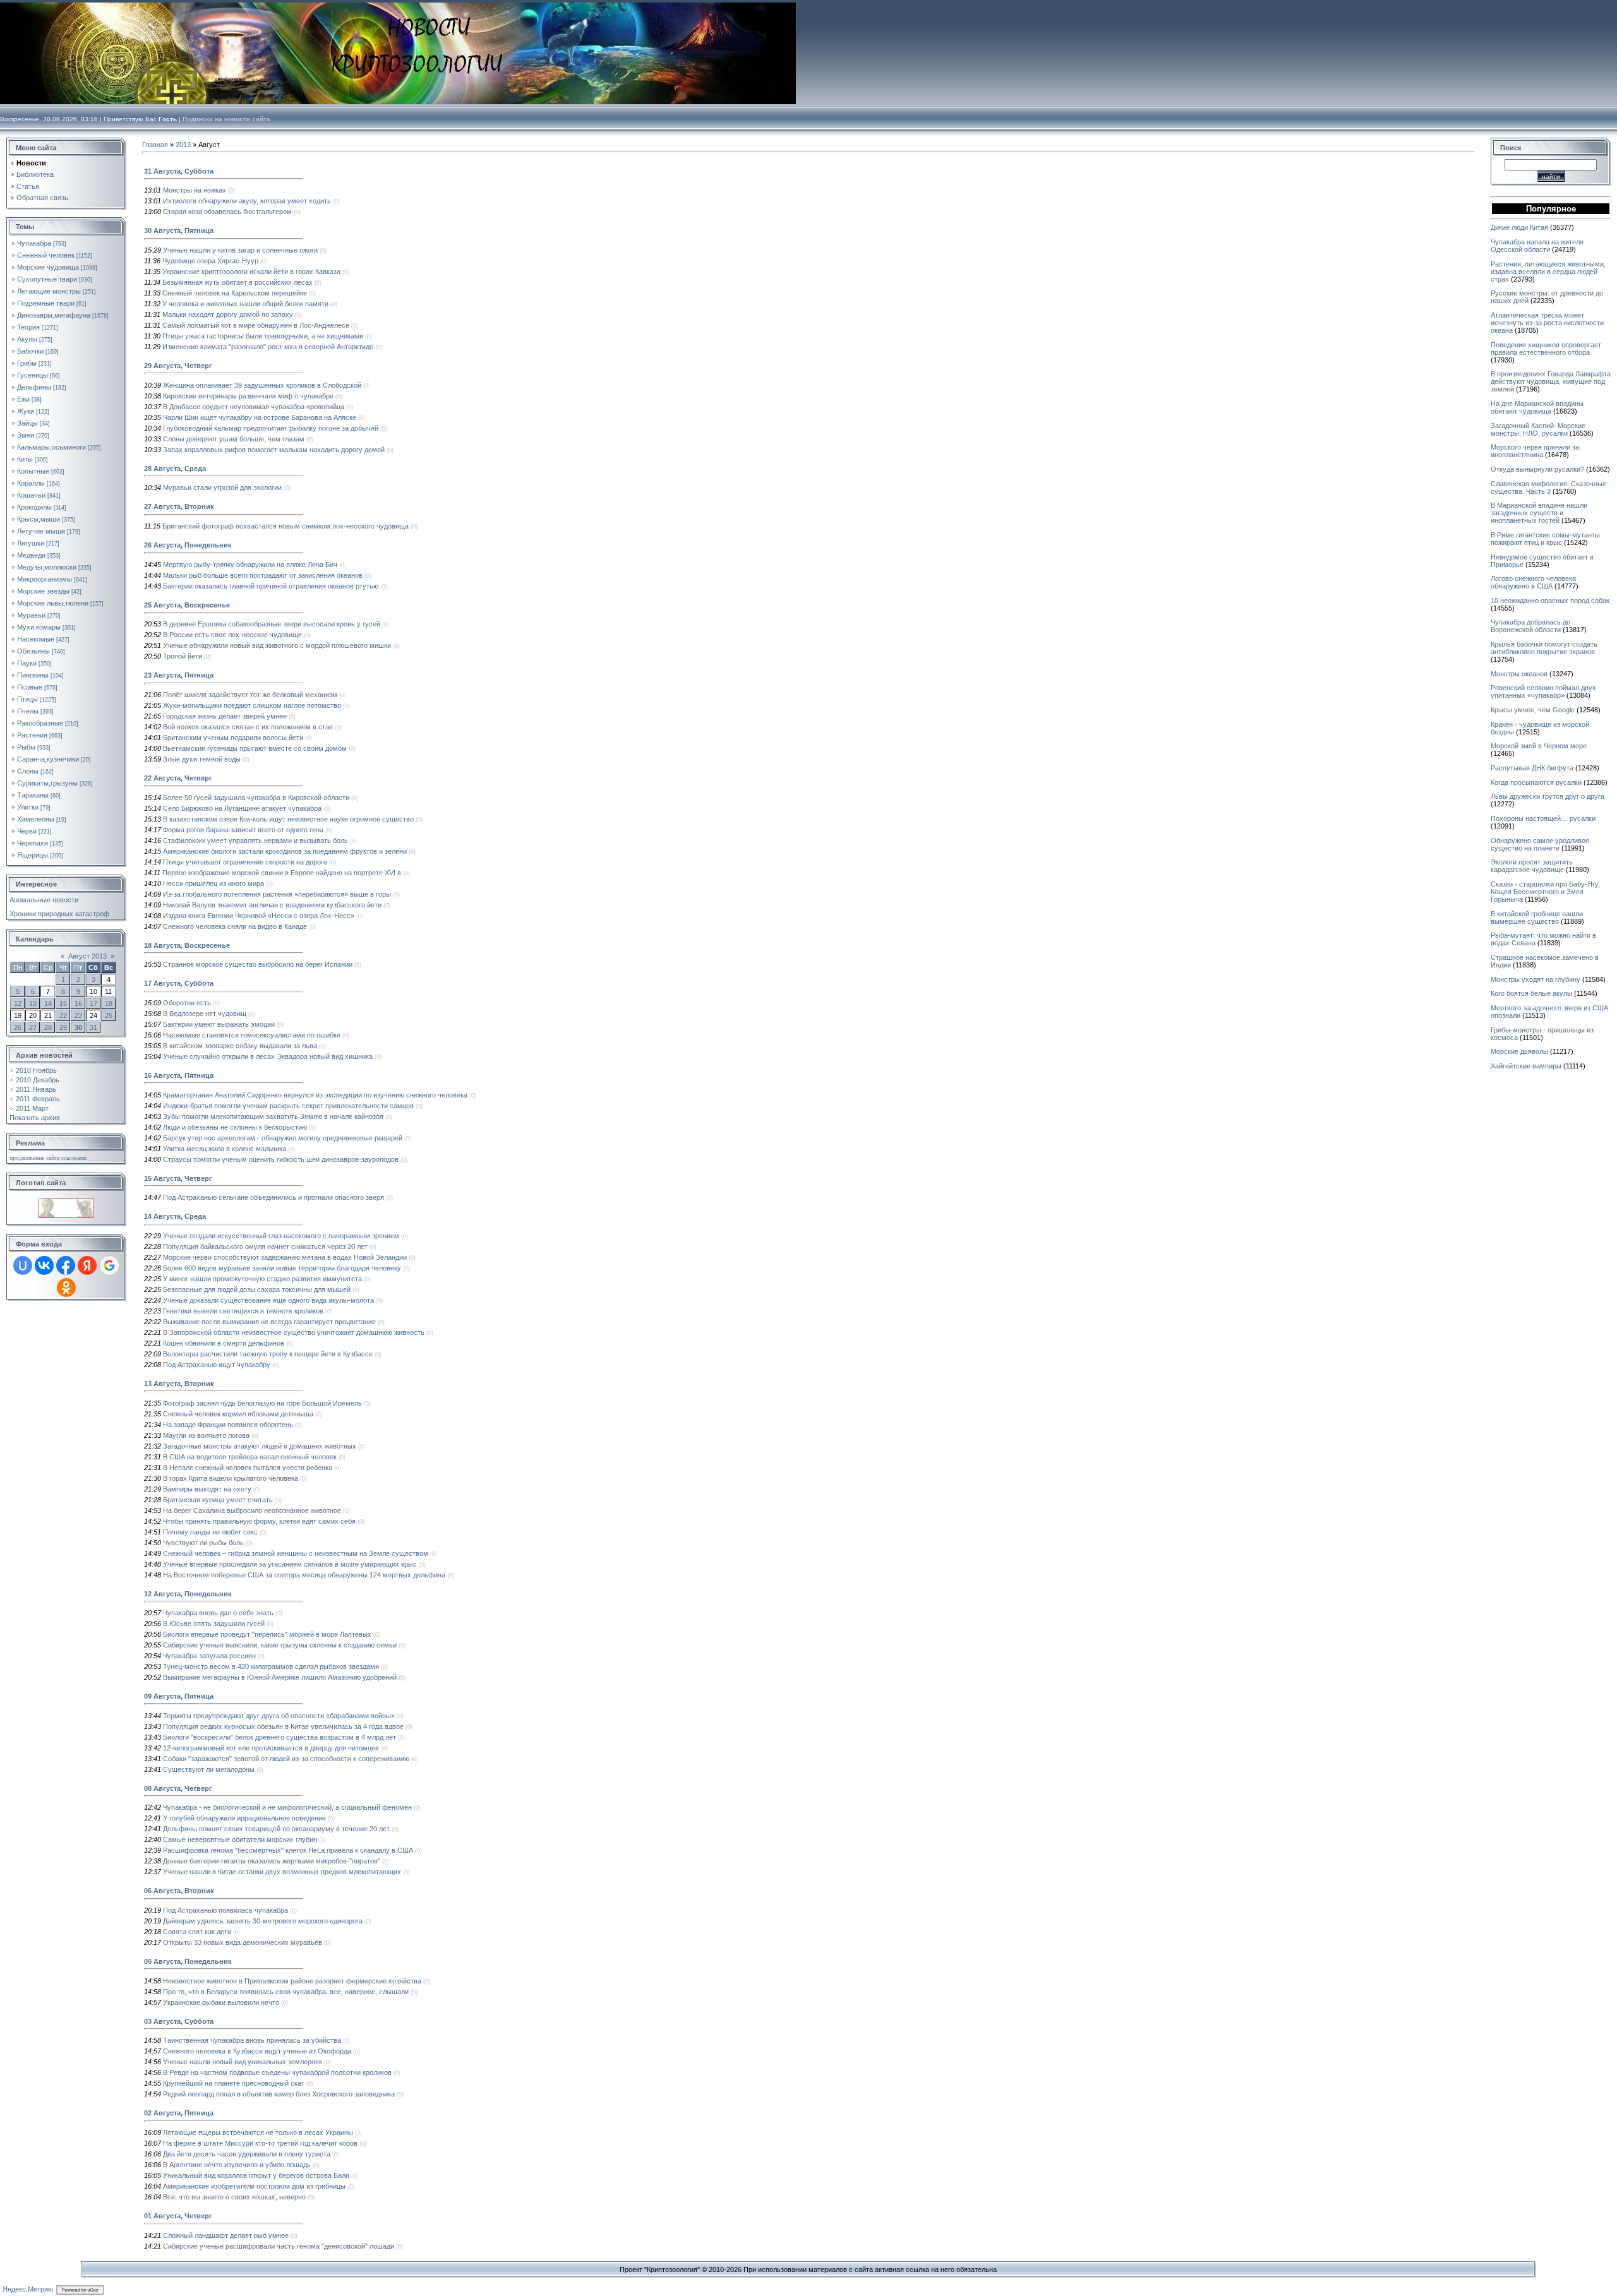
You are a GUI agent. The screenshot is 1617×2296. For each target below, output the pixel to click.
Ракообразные (40, 723)
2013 (183, 145)
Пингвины (33, 675)
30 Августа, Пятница (179, 230)
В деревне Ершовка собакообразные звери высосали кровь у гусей (272, 624)
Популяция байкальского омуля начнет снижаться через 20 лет (265, 1247)
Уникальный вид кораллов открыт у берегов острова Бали (256, 2175)
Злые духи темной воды (202, 759)
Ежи (23, 399)
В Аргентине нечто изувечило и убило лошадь (237, 2165)
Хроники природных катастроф (59, 914)
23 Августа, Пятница (179, 675)
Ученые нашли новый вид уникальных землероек (243, 2062)
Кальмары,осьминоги (51, 447)
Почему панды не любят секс (210, 1532)
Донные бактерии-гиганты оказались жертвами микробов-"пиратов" (272, 1861)
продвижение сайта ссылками (48, 1158)
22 (63, 1015)
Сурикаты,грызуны (47, 783)
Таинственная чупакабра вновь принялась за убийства (252, 2040)
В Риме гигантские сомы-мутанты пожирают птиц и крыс (1545, 539)
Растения (32, 735)
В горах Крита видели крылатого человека (231, 1478)
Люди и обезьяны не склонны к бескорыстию (235, 1127)
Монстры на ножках (195, 190)
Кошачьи (31, 495)
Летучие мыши (41, 531)
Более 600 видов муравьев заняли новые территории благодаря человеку (282, 1268)
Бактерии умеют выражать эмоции (219, 1024)
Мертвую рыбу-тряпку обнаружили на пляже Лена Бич (250, 565)
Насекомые (36, 639)
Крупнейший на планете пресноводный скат (234, 2083)
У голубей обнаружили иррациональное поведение (244, 1818)
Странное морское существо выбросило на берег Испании (258, 964)
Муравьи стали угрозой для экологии (222, 487)
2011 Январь (36, 1089)
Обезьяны (33, 651)
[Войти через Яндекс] (87, 1265)
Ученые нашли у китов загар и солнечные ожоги (240, 250)
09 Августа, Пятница (179, 1696)
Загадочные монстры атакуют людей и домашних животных (260, 1446)
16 (78, 1003)
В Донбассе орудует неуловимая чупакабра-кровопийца (254, 407)
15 (63, 1003)
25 (109, 1015)
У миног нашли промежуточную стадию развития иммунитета (262, 1279)
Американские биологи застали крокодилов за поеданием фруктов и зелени (285, 851)
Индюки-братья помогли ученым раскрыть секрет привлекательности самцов (288, 1106)
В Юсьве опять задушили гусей (214, 1623)
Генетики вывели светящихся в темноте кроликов (243, 1311)
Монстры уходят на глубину (1536, 979)
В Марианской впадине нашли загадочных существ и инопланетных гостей (1539, 513)
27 (33, 1027)
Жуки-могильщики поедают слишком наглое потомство (252, 705)
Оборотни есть (187, 1003)
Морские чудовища (48, 267)
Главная (155, 145)
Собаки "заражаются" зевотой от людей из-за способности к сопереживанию (286, 1759)
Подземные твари (46, 303)
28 (48, 1027)
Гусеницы (33, 375)
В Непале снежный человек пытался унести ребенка (248, 1468)
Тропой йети (183, 656)
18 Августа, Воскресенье (187, 945)
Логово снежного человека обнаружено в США (1533, 582)
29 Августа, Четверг (178, 366)
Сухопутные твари (47, 279)
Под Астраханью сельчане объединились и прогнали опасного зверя (274, 1197)
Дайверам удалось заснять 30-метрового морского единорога (263, 1921)
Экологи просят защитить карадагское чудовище (1532, 866)
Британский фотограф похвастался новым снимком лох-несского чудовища (286, 526)
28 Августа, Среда (175, 469)
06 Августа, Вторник (179, 1891)
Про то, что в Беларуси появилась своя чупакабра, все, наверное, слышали (286, 1992)
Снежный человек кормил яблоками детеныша (238, 1414)
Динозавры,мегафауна (54, 315)
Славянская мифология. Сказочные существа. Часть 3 (1548, 487)
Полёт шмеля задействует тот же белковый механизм (250, 695)
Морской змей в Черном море (1539, 746)
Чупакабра (34, 243)
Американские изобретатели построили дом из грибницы (254, 2186)
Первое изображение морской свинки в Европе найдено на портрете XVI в (282, 873)
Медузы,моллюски (47, 567)
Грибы (27, 363)
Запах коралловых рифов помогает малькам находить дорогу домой (274, 450)
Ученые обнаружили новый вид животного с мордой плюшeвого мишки (277, 645)
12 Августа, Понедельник (188, 1594)
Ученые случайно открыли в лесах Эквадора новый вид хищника (268, 1056)
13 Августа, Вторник (179, 1384)
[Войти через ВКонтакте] (44, 1265)
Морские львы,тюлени (53, 603)
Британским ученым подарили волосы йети (233, 738)
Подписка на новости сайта (226, 119)
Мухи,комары (39, 627)
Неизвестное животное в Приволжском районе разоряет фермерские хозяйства (292, 1981)
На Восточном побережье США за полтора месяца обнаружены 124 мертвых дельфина (304, 1575)
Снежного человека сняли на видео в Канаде (235, 926)
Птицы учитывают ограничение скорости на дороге (245, 862)
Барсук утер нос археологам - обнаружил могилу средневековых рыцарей (283, 1138)
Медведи (31, 555)
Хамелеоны (36, 819)
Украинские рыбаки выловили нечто (221, 2002)
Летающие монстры (49, 291)
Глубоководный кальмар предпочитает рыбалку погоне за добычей (271, 428)
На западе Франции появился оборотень (228, 1425)
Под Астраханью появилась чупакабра (225, 1910)
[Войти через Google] (109, 1265)
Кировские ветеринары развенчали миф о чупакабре (248, 396)
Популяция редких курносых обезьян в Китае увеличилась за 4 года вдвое (283, 1726)
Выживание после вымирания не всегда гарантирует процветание (269, 1322)
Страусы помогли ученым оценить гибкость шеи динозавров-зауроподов (281, 1159)
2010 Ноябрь (36, 1070)
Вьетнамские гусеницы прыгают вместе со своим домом (255, 748)
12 (18, 1003)
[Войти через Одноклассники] (66, 1288)
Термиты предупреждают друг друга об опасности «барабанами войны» (279, 1716)
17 (93, 1003)
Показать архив (35, 1118)
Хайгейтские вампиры (1526, 1066)
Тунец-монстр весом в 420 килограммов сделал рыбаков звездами (271, 1666)
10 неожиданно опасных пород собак (1550, 601)
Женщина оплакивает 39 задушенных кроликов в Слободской (262, 385)
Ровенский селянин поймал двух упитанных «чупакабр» (1543, 691)
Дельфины (34, 387)
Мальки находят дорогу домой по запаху (228, 314)
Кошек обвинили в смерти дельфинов (224, 1343)
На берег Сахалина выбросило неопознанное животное (252, 1510)
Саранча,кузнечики (48, 759)
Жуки (26, 411)
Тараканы (33, 795)
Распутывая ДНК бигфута (1532, 768)
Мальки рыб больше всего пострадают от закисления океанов (263, 575)
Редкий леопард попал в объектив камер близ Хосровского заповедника (279, 2094)
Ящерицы (33, 855)
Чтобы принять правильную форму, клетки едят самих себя (259, 1521)
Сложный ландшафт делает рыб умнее (226, 2235)
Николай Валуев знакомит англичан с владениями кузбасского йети (272, 905)
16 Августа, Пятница (179, 1075)
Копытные (33, 471)
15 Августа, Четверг (178, 1178)
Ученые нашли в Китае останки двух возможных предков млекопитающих (282, 1872)
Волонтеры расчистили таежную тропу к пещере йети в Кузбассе (268, 1354)
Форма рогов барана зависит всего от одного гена (243, 830)
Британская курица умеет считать (218, 1500)
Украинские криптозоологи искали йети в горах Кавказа (251, 272)
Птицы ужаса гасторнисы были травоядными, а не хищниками (263, 336)
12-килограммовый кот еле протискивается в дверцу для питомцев (271, 1748)
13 (33, 1003)
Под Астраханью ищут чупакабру (217, 1365)
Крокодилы (34, 507)
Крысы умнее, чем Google (1533, 710)
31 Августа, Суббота (179, 171)
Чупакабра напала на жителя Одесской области (1537, 246)
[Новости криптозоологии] (66, 1202)
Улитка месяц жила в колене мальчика (225, 1149)
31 (93, 1027)
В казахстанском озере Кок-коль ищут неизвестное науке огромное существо (288, 819)
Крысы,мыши (39, 519)
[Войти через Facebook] (66, 1265)
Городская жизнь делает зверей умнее (225, 716)
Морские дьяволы (1519, 1051)
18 (109, 1003)
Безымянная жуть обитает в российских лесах (237, 282)
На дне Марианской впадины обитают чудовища (1537, 407)
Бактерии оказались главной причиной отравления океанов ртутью (271, 586)
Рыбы (26, 747)
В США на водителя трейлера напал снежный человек (250, 1457)
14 (48, 1003)
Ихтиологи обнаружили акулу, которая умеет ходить (247, 201)
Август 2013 (87, 956)
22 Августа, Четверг (178, 778)
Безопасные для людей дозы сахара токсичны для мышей (257, 1289)
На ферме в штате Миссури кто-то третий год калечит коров (260, 2143)
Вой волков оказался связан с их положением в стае (248, 727)
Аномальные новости (44, 900)
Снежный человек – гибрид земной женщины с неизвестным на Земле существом (296, 1553)
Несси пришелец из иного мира (213, 883)
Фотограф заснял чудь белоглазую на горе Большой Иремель (262, 1403)
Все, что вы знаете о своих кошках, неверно (234, 2197)
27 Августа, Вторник (179, 506)
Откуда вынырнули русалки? (1537, 469)
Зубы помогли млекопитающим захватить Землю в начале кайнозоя (273, 1116)
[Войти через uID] (23, 1265)
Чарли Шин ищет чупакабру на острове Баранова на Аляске (260, 417)
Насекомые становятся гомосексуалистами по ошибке (252, 1035)
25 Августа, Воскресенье (187, 605)
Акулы (27, 339)
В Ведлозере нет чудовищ (205, 1013)
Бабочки (30, 351)
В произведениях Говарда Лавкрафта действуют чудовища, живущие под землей (1551, 381)
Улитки (28, 807)
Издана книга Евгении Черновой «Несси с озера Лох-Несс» (259, 916)
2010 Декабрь (38, 1080)
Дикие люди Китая (1519, 227)
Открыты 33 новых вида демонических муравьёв (243, 1942)
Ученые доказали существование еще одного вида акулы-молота (268, 1300)
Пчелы (28, 711)
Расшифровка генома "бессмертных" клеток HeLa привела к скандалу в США (288, 1850)
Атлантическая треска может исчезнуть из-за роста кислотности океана (1547, 323)
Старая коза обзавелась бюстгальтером (227, 212)
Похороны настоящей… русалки (1543, 818)
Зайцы (27, 423)
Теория (28, 327)
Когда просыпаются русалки (1536, 782)
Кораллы (31, 483)
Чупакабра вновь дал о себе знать (218, 1613)
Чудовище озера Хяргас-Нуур (210, 261)
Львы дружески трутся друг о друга (1548, 796)
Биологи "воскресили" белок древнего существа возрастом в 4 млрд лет (280, 1737)
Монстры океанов (1519, 674)
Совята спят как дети (197, 1932)
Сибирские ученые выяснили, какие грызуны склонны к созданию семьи (280, 1645)
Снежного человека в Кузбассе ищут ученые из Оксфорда (257, 2051)
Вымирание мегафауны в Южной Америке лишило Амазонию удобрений (280, 1677)
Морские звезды (43, 591)
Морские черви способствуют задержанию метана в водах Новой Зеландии (285, 1257)
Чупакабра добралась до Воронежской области (1530, 626)
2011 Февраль (38, 1099)
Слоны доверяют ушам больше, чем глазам (234, 439)
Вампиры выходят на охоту (207, 1489)
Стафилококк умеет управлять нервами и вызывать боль (255, 840)
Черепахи (33, 843)
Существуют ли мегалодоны (209, 1769)
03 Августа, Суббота (179, 2021)
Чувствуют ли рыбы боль (203, 1543)
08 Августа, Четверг (178, 1788)
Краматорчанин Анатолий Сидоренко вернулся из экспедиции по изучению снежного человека (315, 1095)
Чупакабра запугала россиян (209, 1656)
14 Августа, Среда (175, 1216)
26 (18, 1027)
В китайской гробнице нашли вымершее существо (1537, 918)
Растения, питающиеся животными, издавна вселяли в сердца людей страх (1548, 272)
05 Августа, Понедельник (188, 1961)
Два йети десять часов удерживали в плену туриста (247, 2154)
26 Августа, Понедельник (188, 545)
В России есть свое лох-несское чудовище (232, 635)
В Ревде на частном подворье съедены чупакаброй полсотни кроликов (277, 2072)
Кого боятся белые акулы (1531, 993)
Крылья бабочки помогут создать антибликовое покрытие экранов (1544, 648)
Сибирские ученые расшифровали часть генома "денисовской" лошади (279, 2246)
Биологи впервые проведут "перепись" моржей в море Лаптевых (267, 1634)
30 (78, 1027)
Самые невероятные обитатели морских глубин (240, 1839)
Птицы (27, 699)
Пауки (27, 663)
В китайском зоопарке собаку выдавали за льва (240, 1046)
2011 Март (32, 1108)
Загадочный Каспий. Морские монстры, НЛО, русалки (1538, 429)
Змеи (26, 435)
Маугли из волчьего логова (206, 1435)
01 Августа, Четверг (178, 2216)
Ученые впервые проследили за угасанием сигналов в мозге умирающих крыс (290, 1564)
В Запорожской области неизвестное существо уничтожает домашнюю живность (294, 1332)
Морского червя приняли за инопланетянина (1535, 451)
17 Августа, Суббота (179, 983)
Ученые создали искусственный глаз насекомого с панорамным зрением (281, 1236)
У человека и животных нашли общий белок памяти (245, 304)
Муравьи (31, 615)
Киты (25, 459)
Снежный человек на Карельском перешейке (235, 293)
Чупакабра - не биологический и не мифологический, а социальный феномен (287, 1807)
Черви (27, 831)
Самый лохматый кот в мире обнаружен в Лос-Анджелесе (256, 325)
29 (63, 1027)
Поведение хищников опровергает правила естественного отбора (1546, 349)
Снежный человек (46, 255)
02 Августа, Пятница (179, 2113)
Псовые (30, 687)
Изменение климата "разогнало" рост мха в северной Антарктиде (268, 347)
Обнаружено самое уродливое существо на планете (1540, 844)
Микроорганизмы (45, 579)
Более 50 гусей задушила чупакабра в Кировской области (256, 798)
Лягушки (31, 543)
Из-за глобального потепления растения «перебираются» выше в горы (277, 894)
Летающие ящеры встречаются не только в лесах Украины (258, 2132)
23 (78, 1015)
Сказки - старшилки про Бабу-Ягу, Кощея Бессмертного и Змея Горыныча (1545, 892)
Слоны (28, 771)
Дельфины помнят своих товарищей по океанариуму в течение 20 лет (276, 1829)
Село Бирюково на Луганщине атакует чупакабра (242, 808)
